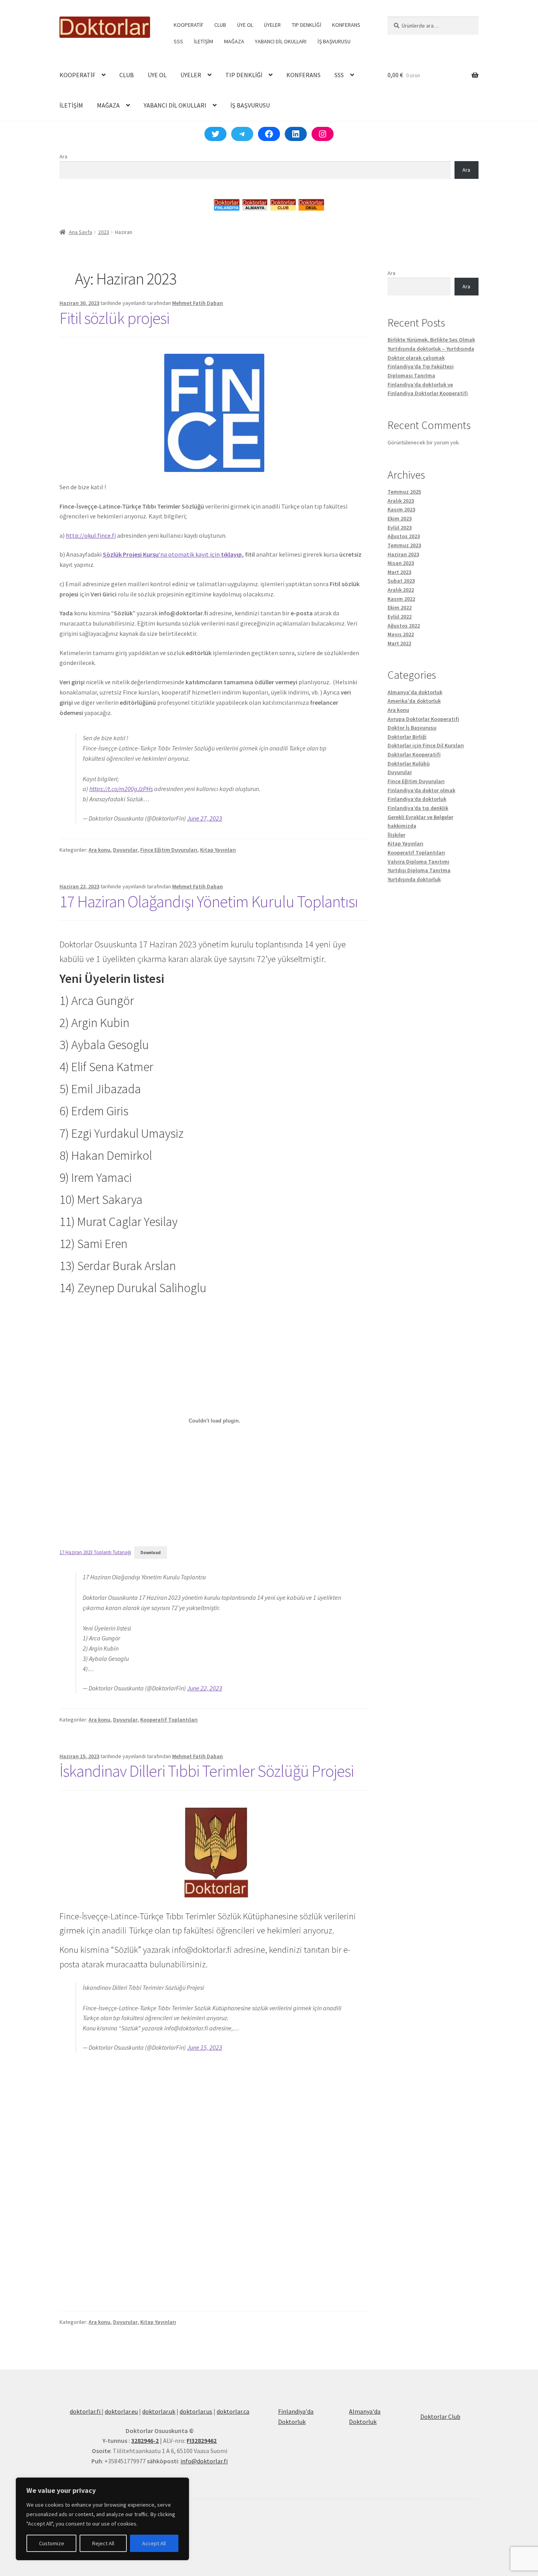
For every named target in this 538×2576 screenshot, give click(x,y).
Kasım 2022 (401, 599)
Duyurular (125, 850)
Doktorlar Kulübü (409, 763)
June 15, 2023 (205, 2047)
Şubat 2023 (401, 581)
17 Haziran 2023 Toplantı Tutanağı (95, 1552)
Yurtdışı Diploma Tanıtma (419, 870)
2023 (104, 232)
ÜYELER (272, 25)
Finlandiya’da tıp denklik (418, 808)
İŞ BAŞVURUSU (334, 41)
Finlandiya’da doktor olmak (421, 790)
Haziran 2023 (403, 554)
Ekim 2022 (400, 607)
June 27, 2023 (205, 818)
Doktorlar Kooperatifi (414, 754)
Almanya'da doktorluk (415, 692)
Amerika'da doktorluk (414, 701)
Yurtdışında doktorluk (414, 879)
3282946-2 (145, 2440)
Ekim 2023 (400, 518)
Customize (52, 2543)
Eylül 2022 (400, 617)
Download (151, 1553)
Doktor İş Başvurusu (412, 728)
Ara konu (99, 850)
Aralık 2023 (401, 501)
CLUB (220, 25)
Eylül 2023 (400, 527)
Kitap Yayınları (218, 850)
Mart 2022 (399, 643)
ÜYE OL (245, 25)
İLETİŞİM (203, 41)
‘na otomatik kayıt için (172, 554)
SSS (178, 41)
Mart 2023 (399, 572)
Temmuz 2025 (404, 492)
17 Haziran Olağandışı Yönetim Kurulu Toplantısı (209, 901)
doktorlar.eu (121, 2411)
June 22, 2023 (205, 1688)
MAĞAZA (234, 41)
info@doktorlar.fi (204, 2461)
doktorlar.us (196, 2411)
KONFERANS (346, 25)
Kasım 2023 (401, 509)
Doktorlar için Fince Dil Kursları (426, 745)
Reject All (103, 2543)
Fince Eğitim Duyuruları (169, 850)
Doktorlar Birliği (407, 737)
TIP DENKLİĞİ (307, 25)
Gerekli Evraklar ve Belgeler (420, 817)
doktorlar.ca (233, 2411)
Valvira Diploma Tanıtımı (418, 862)
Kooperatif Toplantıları (169, 1720)
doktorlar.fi (86, 2411)
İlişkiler (396, 835)
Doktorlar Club (440, 2416)
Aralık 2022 (401, 590)
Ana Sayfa (81, 232)
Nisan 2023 (401, 563)
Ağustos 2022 (404, 626)
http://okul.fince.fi (91, 535)
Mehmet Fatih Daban (198, 303)
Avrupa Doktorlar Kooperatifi (423, 719)
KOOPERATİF (189, 25)
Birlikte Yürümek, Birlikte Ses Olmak (431, 340)
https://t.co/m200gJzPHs (121, 789)
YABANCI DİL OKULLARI (281, 41)
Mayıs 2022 (401, 634)
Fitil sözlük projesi (114, 318)
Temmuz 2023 (404, 545)
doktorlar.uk (159, 2411)
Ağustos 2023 (404, 536)
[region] (102, 2519)
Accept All (154, 2543)
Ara (63, 156)
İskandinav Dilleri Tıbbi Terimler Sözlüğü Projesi (207, 1771)
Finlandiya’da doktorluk (417, 799)
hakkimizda (402, 826)
